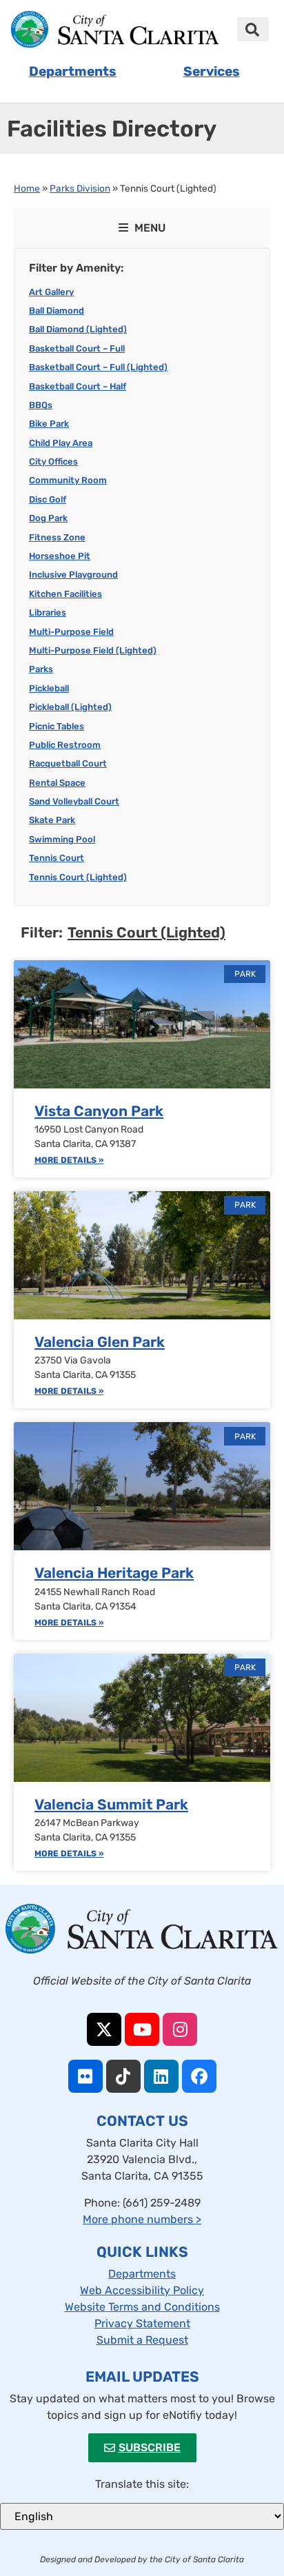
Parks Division (80, 188)
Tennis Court (57, 858)
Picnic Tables (57, 726)
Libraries (48, 612)
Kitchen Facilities (65, 594)
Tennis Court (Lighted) (78, 877)
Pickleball (49, 688)
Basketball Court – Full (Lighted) (98, 367)
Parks (41, 669)
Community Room (68, 480)
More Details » (69, 1160)
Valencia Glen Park (100, 1342)
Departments (142, 2274)
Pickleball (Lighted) (70, 707)
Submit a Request (142, 2340)
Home (27, 188)
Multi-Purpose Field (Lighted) (93, 650)
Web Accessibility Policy (142, 2290)
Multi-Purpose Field (71, 632)
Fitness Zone (57, 537)
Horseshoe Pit (60, 556)
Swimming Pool (62, 839)
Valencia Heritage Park (114, 1573)
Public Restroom (65, 745)
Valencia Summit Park (111, 1804)
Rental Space (57, 783)
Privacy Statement (142, 2323)
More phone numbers (142, 2219)
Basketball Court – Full (77, 348)
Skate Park (52, 820)
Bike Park (49, 424)
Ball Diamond (57, 311)
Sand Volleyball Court (74, 801)
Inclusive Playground (73, 575)
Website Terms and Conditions (142, 2307)
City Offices (53, 462)
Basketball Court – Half (78, 386)
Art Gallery (51, 292)
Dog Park (48, 518)
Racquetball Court (68, 763)
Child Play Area (61, 443)
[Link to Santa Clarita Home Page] (114, 29)
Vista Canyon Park (99, 1111)
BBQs (41, 405)
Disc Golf (48, 499)
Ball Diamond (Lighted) (78, 329)
